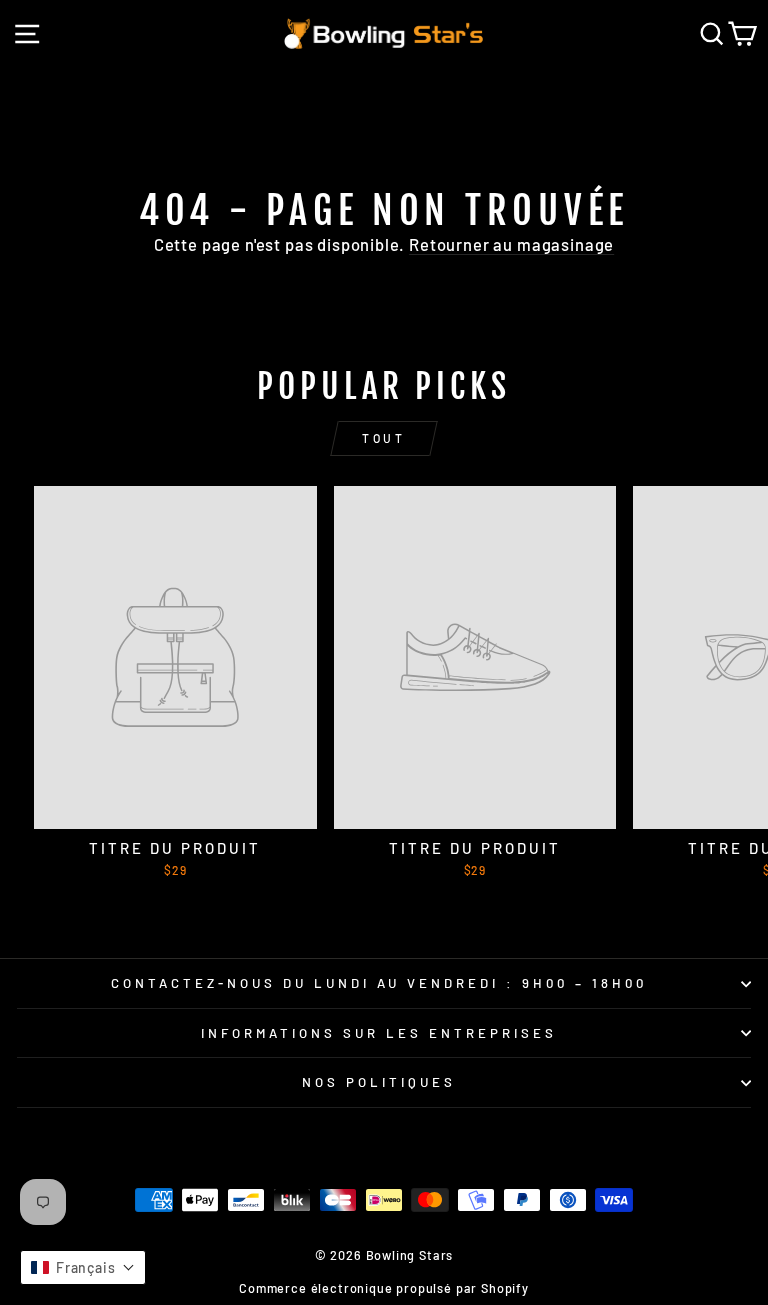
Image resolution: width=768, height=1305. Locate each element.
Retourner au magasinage (511, 244)
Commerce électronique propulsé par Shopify (384, 1288)
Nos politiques (379, 1082)
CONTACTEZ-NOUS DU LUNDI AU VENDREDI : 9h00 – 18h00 (379, 983)
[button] (83, 1267)
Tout (383, 438)
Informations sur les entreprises (378, 1033)
